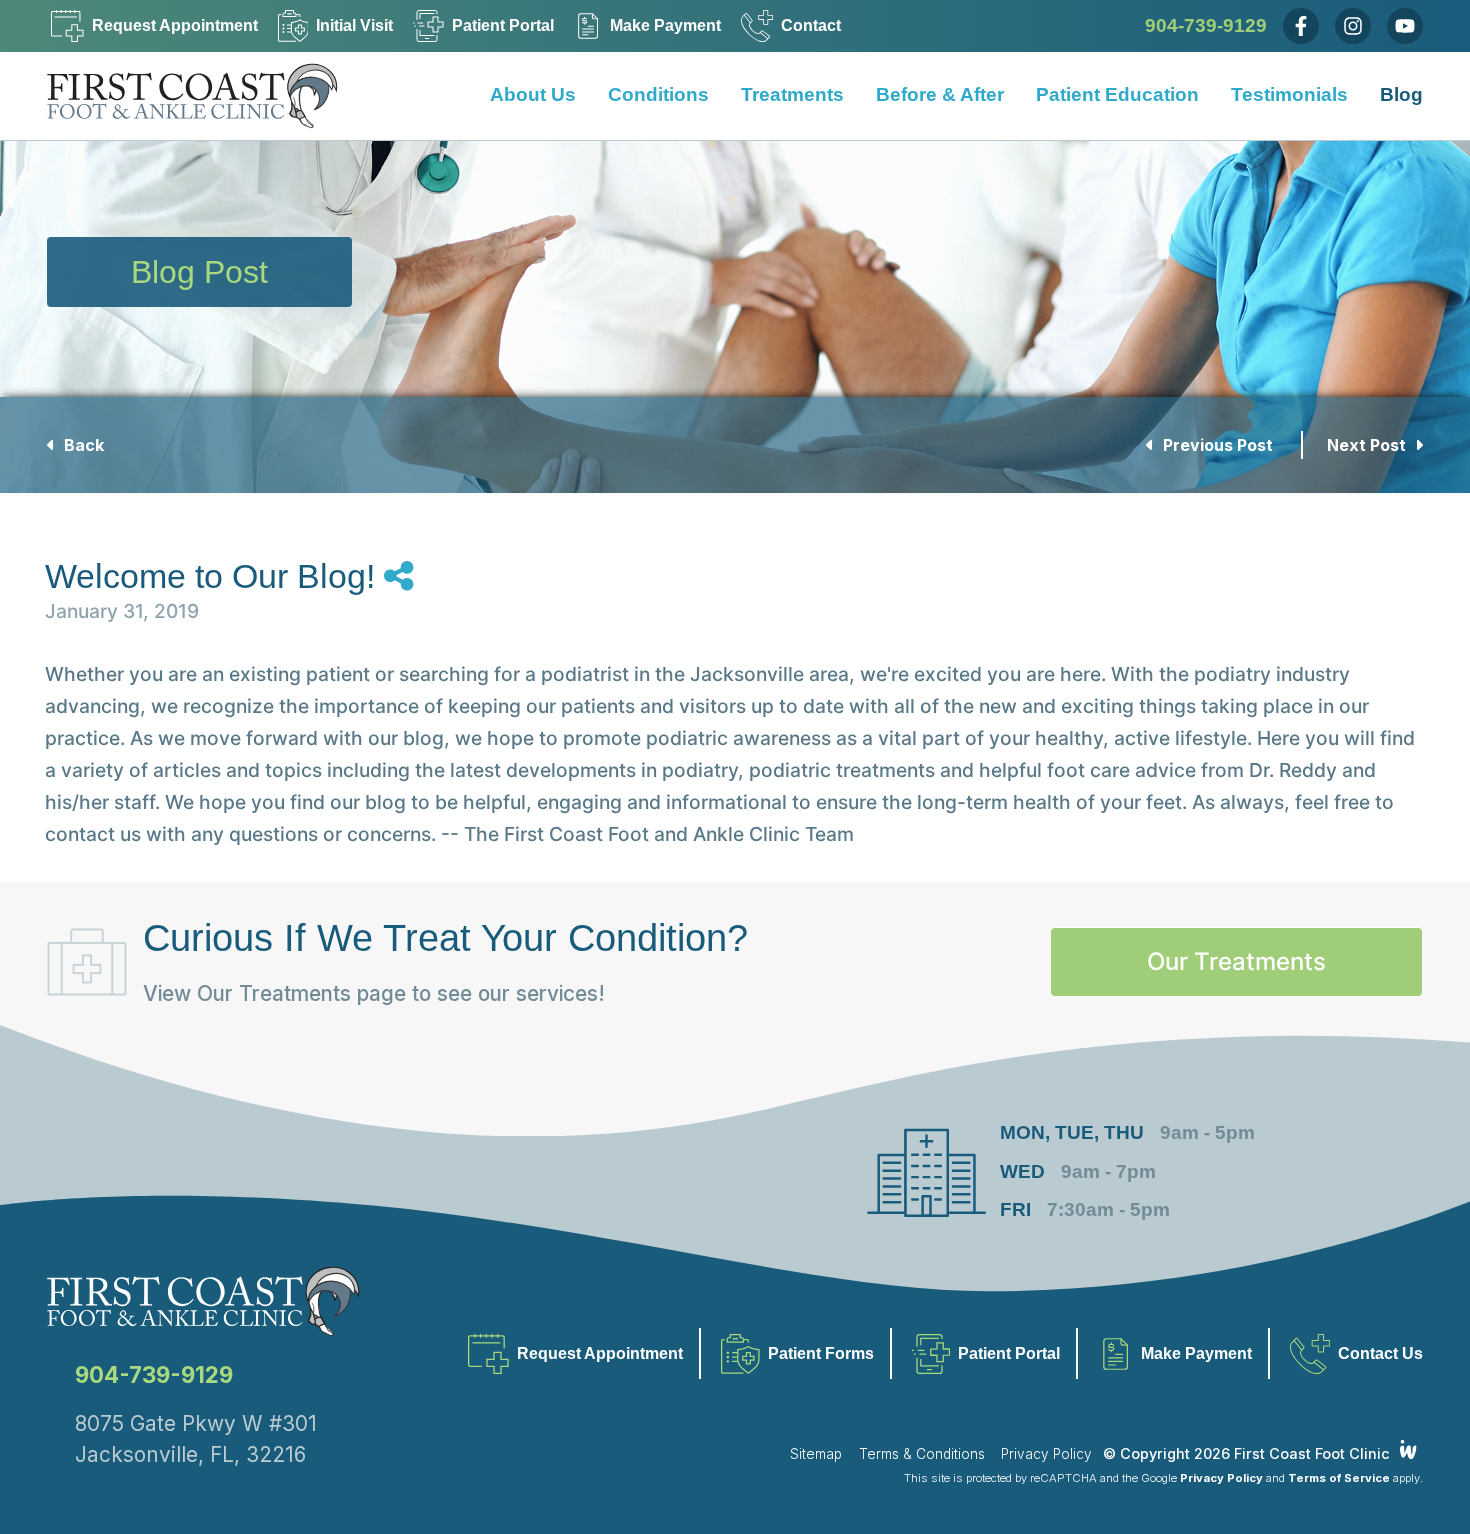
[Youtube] (1405, 26)
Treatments (792, 95)
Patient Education (1117, 95)
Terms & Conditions (922, 1454)
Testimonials (1289, 95)
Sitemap (816, 1454)
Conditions (658, 95)
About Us (533, 95)
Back (82, 445)
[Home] (207, 96)
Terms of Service (1339, 1478)
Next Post (1368, 445)
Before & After (940, 95)
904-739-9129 (1206, 25)
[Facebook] (1301, 26)
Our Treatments (1236, 961)
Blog (1401, 95)
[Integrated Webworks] (1408, 1449)
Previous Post (1218, 445)
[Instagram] (1353, 26)
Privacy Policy (1046, 1454)
